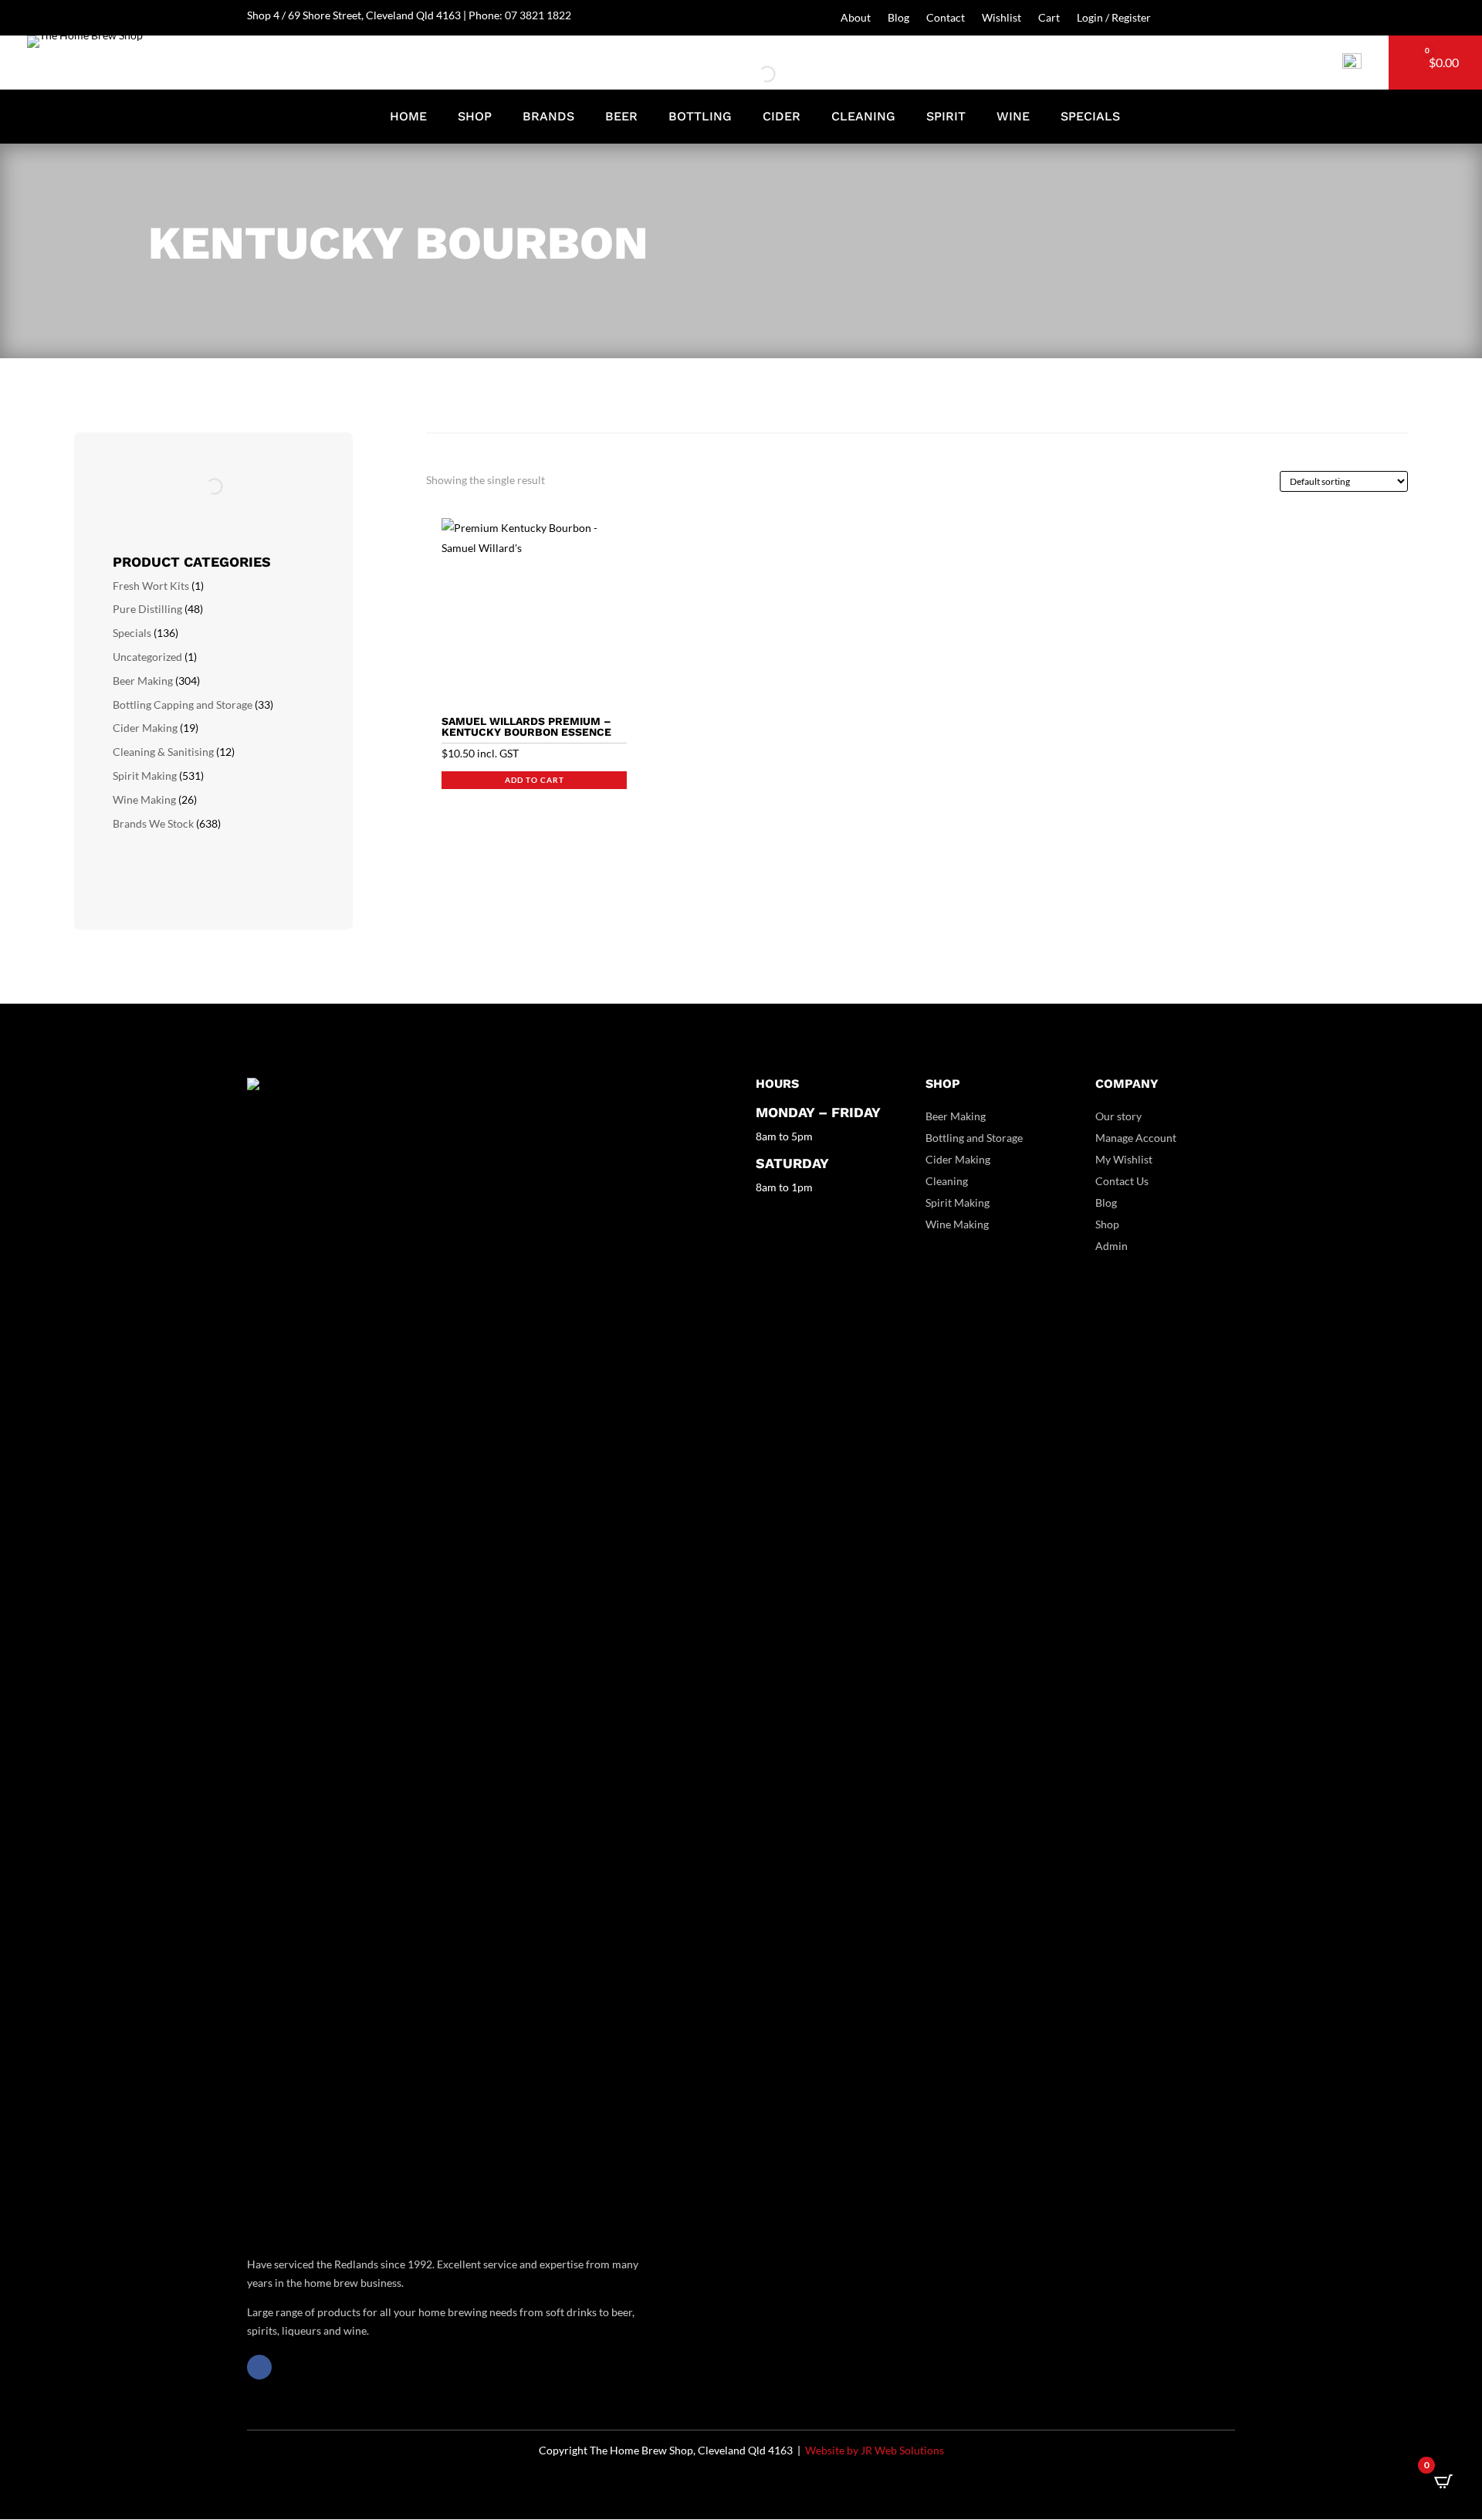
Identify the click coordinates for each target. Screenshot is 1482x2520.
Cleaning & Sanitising (163, 752)
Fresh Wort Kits (151, 586)
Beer (621, 117)
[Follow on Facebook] (259, 2367)
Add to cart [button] (535, 780)
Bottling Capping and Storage (183, 705)
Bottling (700, 117)
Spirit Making (145, 776)
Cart (1049, 18)
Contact (946, 18)
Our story (1118, 1116)
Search (742, 73)
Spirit (946, 117)
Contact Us (1122, 1181)
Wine (1013, 117)
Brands (548, 117)
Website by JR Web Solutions (875, 2450)
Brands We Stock (153, 823)
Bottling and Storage (974, 1138)
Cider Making (145, 728)
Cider (782, 117)
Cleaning (863, 117)
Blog (898, 18)
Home (408, 117)
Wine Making (144, 799)
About (856, 18)
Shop (475, 117)
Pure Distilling (147, 609)
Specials (1090, 117)
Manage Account (1136, 1138)
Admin (1111, 1246)
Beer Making (143, 681)
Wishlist (1002, 18)
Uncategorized (147, 657)
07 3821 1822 (538, 15)
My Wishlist (1124, 1159)
